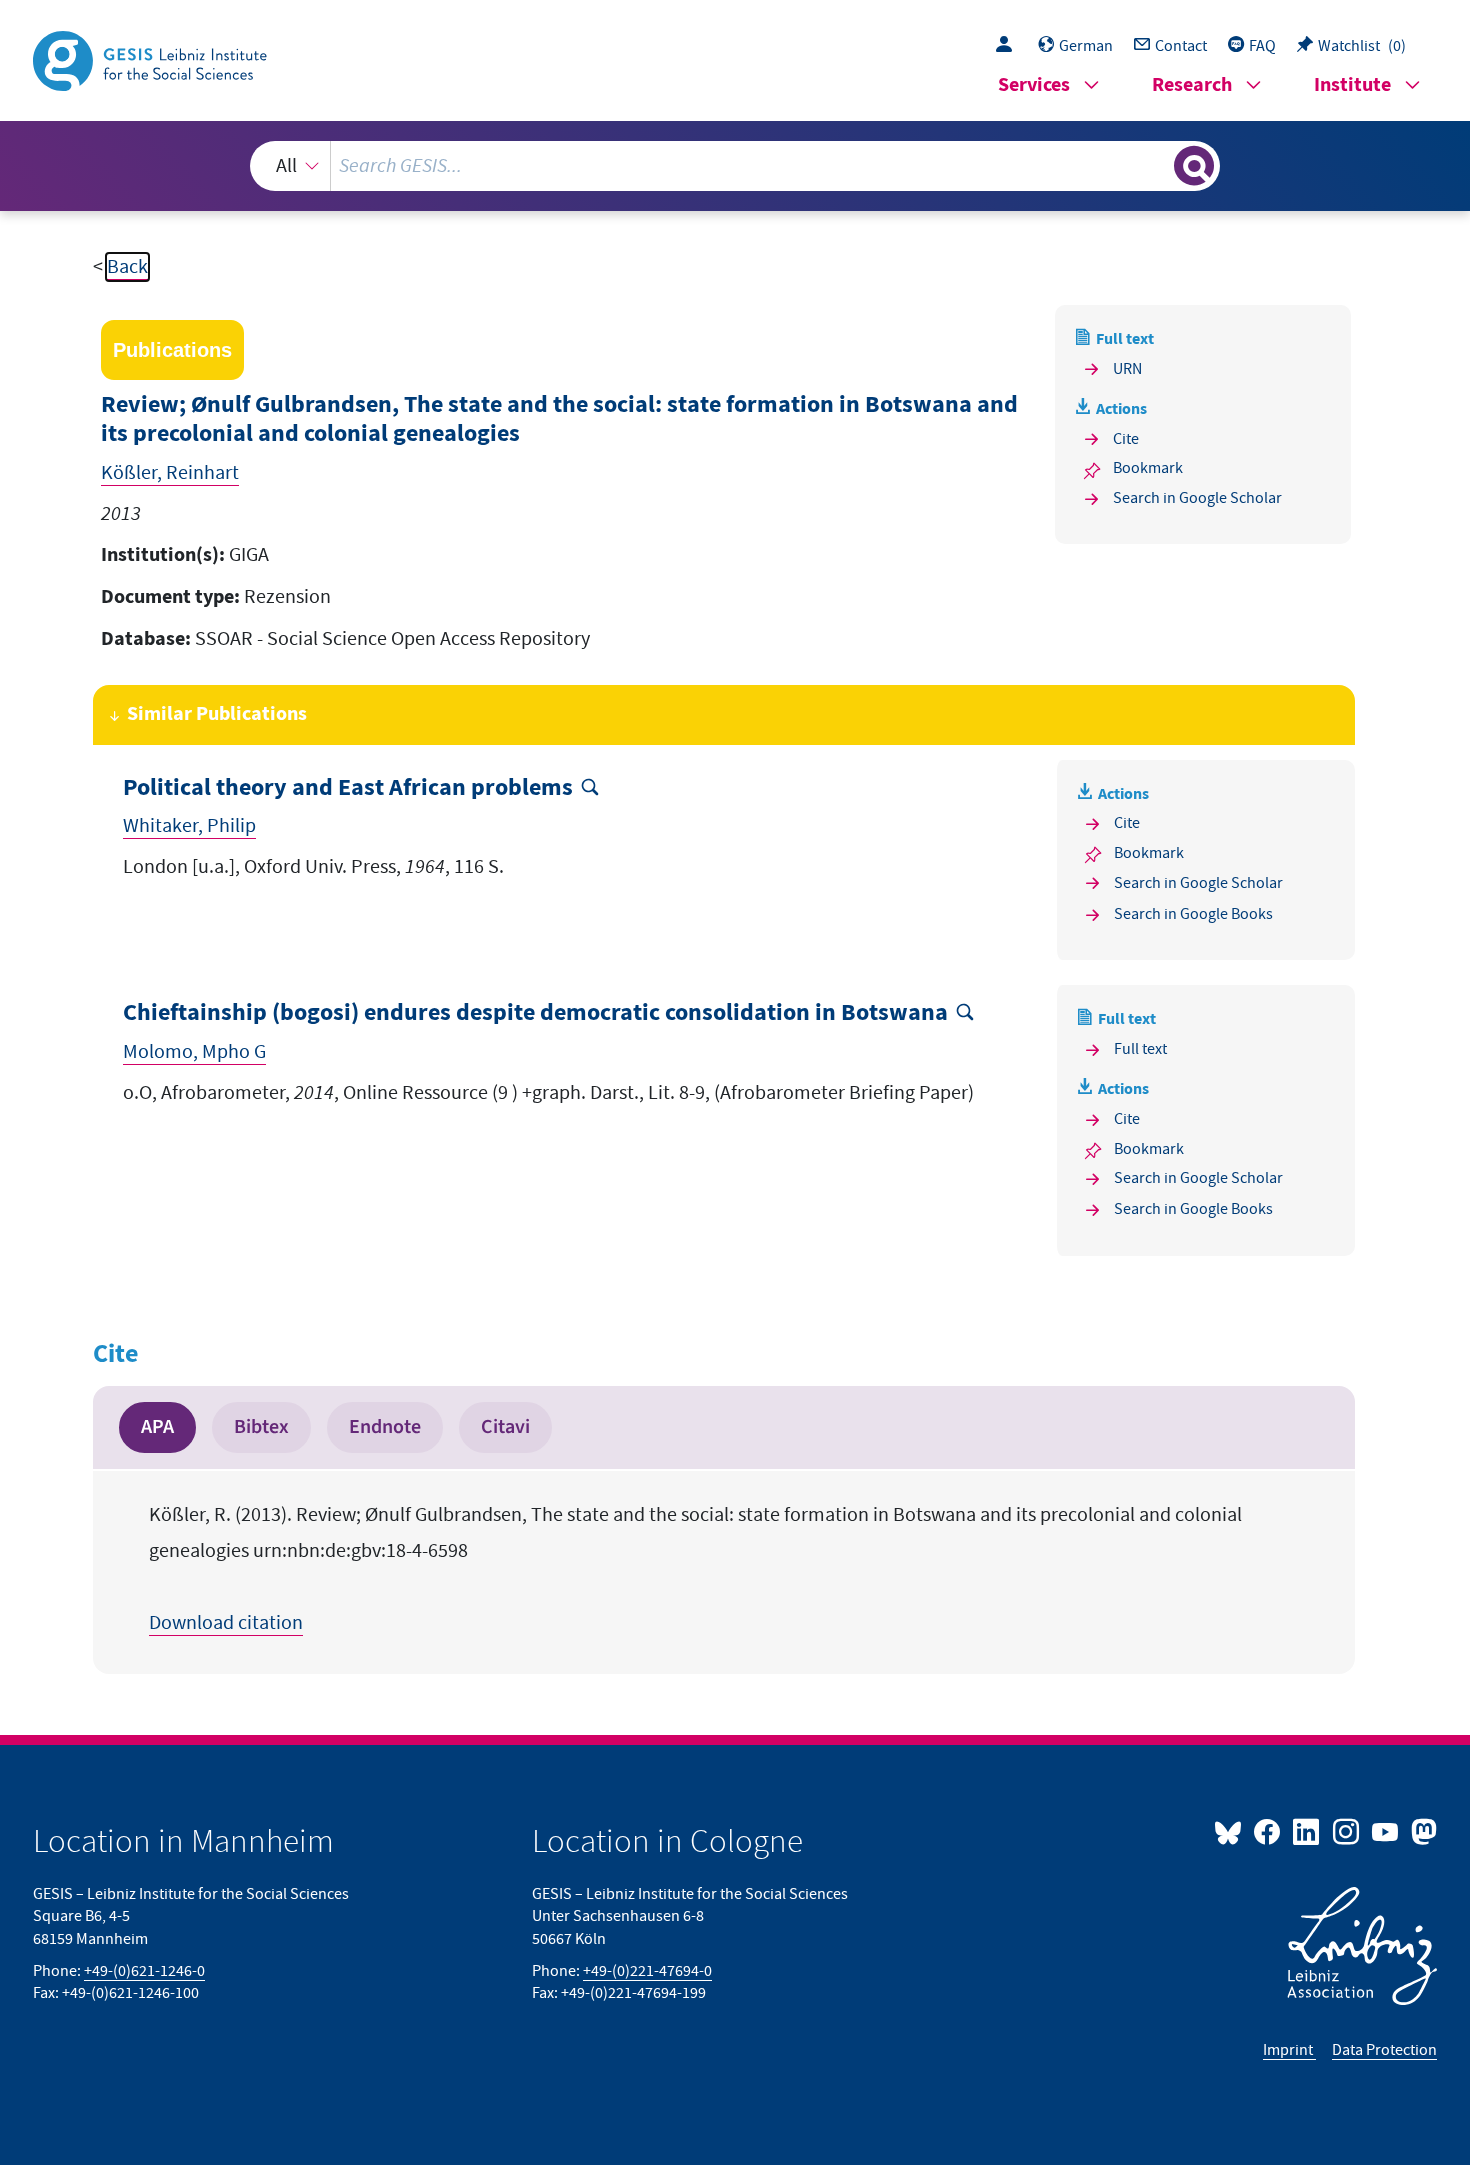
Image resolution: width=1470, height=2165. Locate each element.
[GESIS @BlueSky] (1232, 1831)
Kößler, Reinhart (170, 473)
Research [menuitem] (1192, 85)
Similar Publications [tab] (217, 714)
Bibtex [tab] (261, 1427)
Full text (1140, 1049)
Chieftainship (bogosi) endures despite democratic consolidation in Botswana (535, 1013)
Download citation (226, 1623)
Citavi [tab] (505, 1427)
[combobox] (735, 166)
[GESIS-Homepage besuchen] (152, 59)
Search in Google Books (1193, 914)
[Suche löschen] (1157, 165)
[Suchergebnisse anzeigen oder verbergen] (1194, 166)
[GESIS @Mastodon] (1421, 1831)
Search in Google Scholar (1197, 498)
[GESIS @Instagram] (1346, 1831)
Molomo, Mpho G (194, 1052)
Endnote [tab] (385, 1427)
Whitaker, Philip (189, 826)
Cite (1126, 439)
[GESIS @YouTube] (1386, 1831)
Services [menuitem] (1034, 85)
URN (1127, 369)
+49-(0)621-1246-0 (144, 1971)
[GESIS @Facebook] (1268, 1831)
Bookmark (1148, 468)
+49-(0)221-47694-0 (647, 1971)
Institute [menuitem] (1352, 85)
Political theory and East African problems (348, 788)
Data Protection (1384, 2050)
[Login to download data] (1009, 46)
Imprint (1289, 2050)
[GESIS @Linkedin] (1307, 1831)
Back (127, 267)
